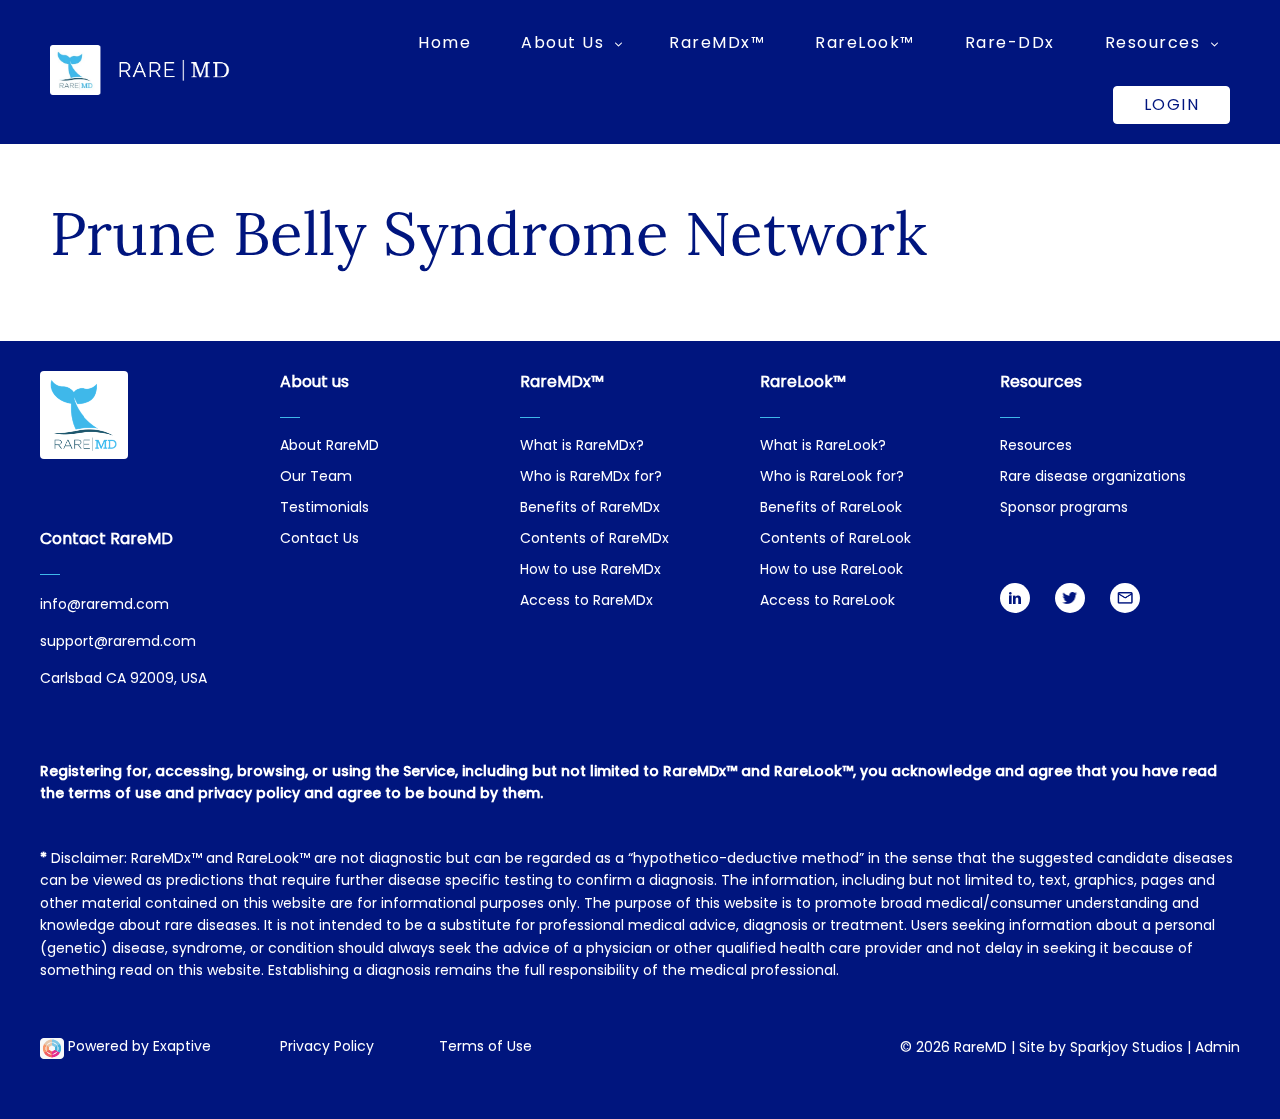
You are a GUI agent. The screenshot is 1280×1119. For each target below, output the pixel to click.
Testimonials (324, 508)
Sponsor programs (1064, 508)
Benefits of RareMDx (590, 508)
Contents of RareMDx (594, 539)
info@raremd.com (104, 605)
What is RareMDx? (582, 446)
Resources (1036, 446)
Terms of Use (485, 1048)
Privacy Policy (327, 1048)
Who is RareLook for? (832, 477)
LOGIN (1172, 104)
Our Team (316, 477)
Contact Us (319, 539)
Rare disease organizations (1093, 477)
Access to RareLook (827, 601)
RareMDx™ (717, 42)
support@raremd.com (118, 642)
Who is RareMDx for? (591, 477)
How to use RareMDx (590, 570)
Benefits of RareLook (831, 508)
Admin (1217, 1048)
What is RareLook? (823, 446)
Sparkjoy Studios (1126, 1048)
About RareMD (329, 446)
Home (444, 42)
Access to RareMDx (586, 601)
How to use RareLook (831, 570)
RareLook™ (865, 42)
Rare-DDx (1010, 42)
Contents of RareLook (835, 539)
